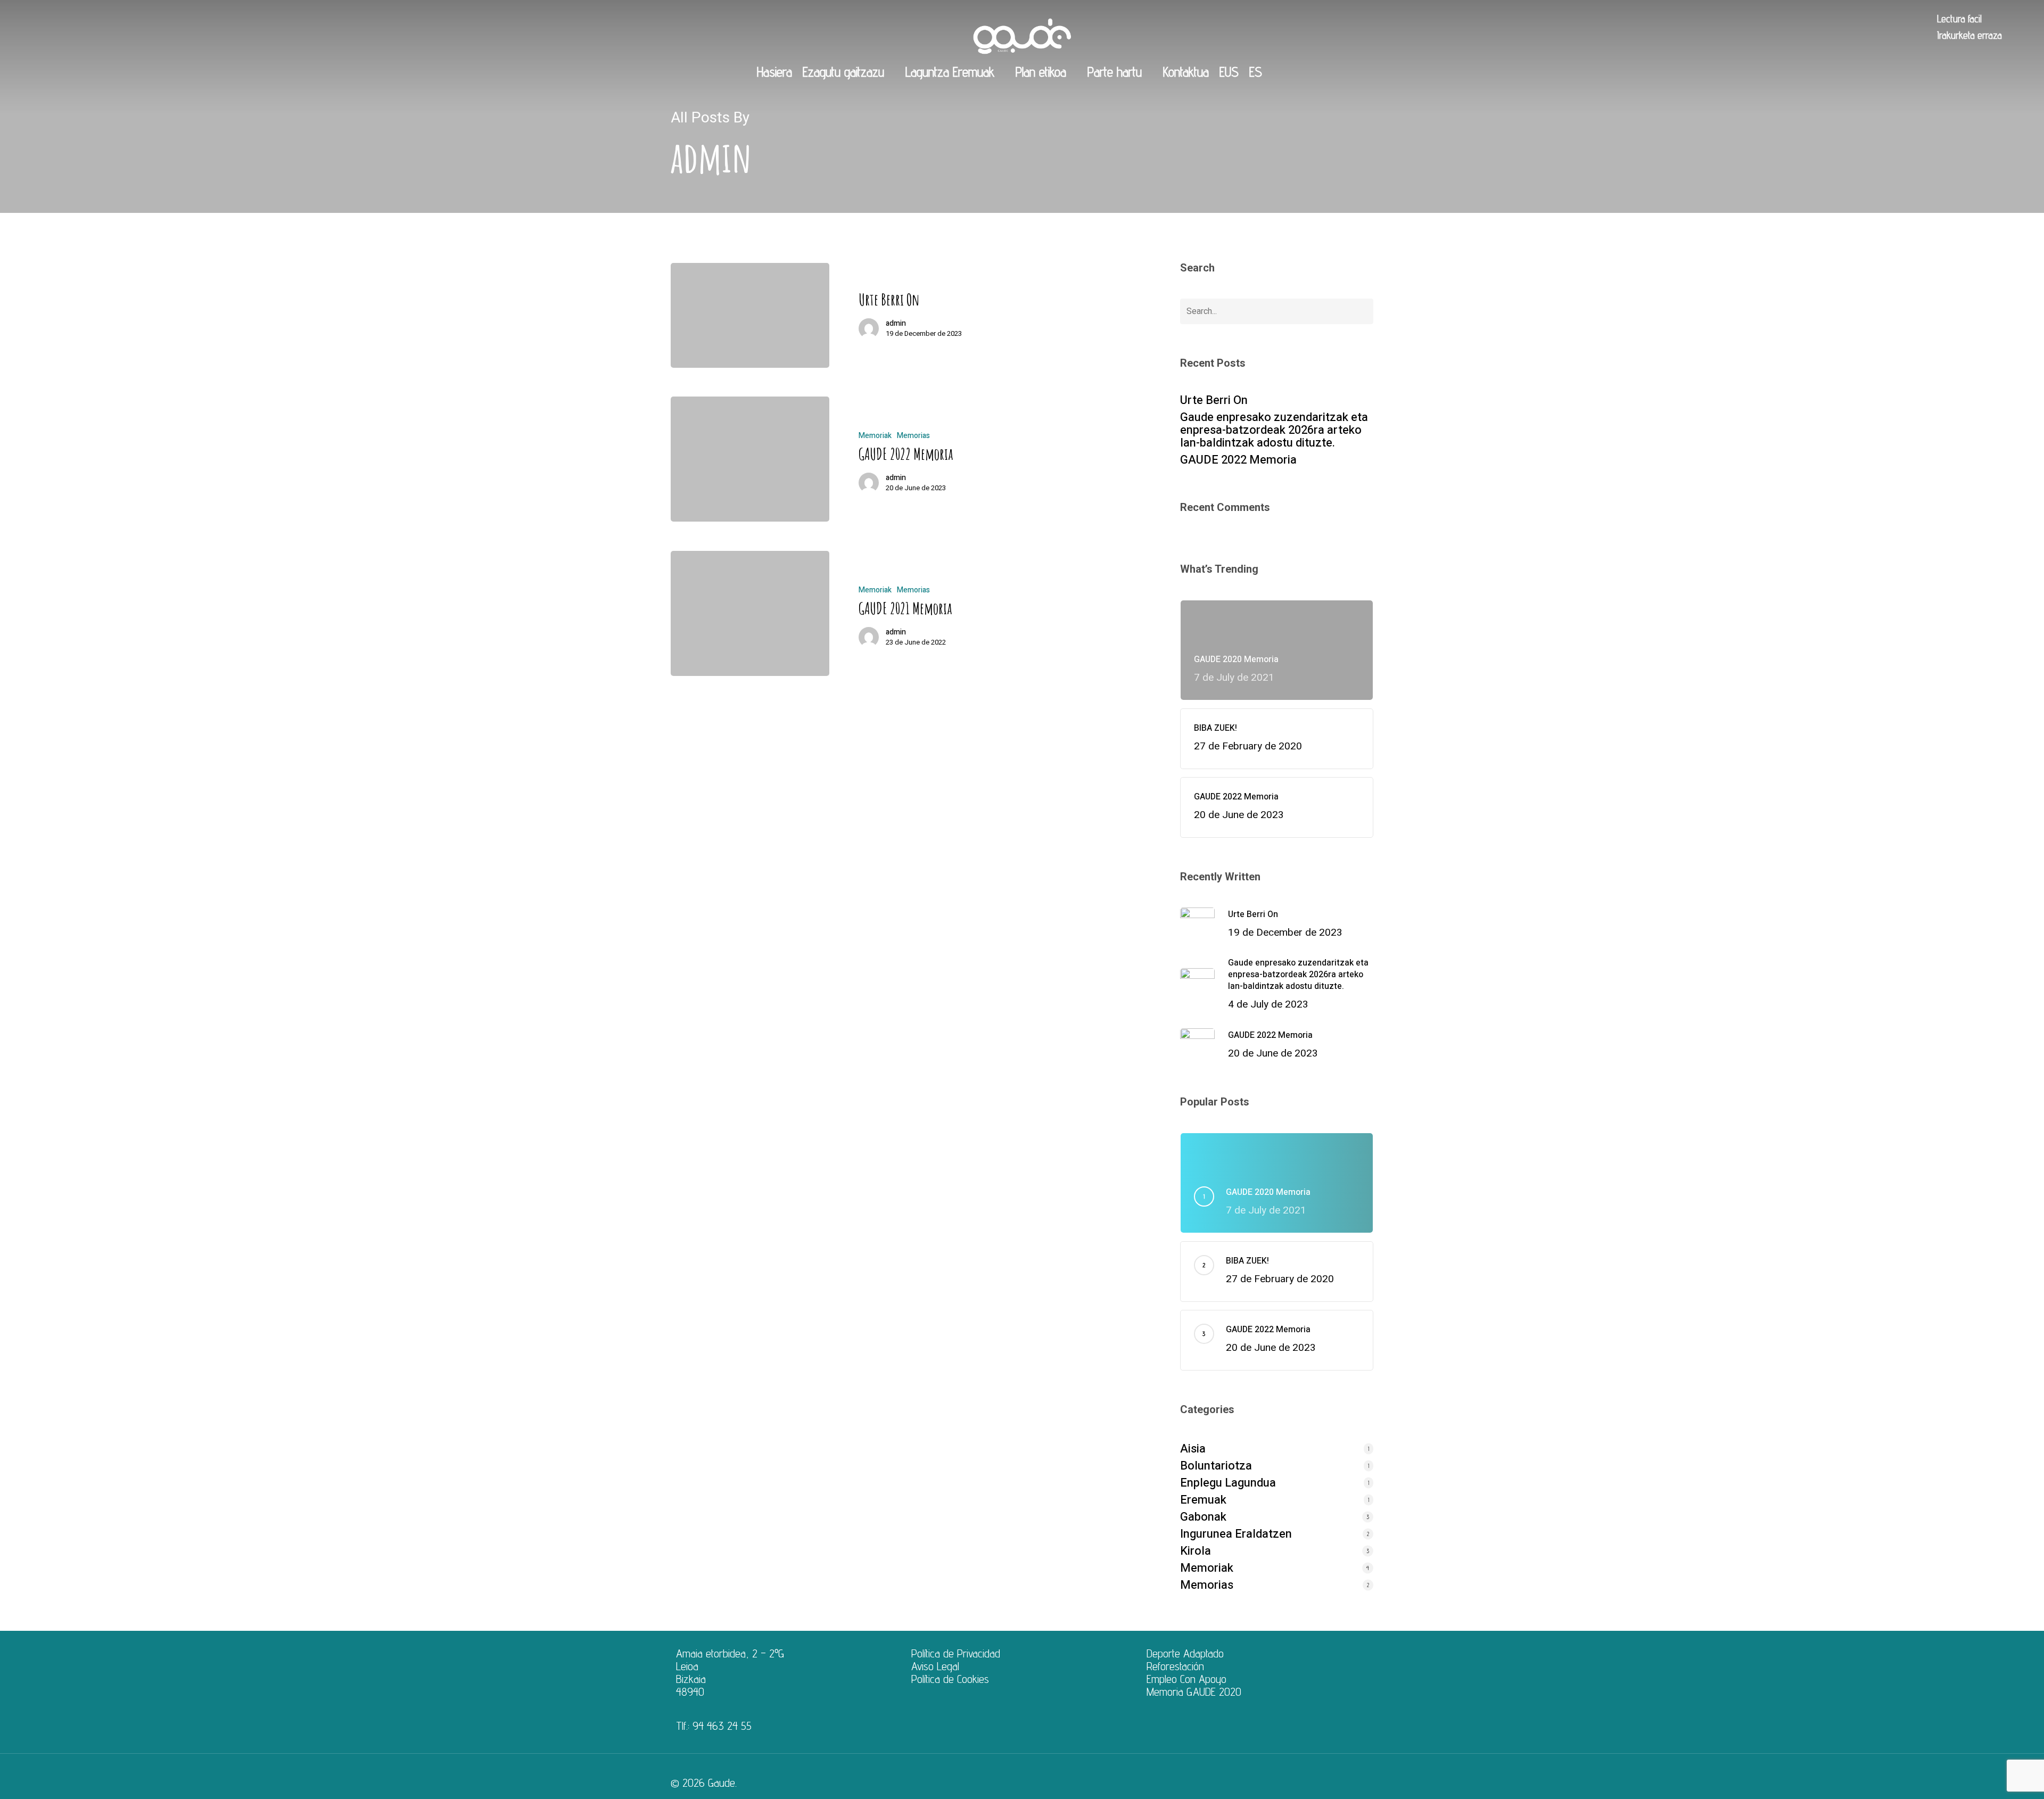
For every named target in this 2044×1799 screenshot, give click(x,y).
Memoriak (875, 436)
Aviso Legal (935, 1666)
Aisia (1193, 1449)
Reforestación (1175, 1666)
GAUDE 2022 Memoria (1238, 460)
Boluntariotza (1216, 1466)
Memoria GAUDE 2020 (1194, 1691)
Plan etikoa (1041, 72)
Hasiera (774, 72)
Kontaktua (1186, 72)
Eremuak (1203, 1500)
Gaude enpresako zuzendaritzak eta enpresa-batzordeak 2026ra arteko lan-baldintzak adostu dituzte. (1274, 430)
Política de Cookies (950, 1679)
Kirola (1196, 1551)
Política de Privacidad (956, 1653)
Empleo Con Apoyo (1186, 1679)
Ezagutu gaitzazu (843, 72)
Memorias (913, 436)
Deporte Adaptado (1185, 1653)
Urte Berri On (1214, 400)
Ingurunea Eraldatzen (1236, 1534)
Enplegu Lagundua (1228, 1483)
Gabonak (1203, 1517)
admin (896, 324)
